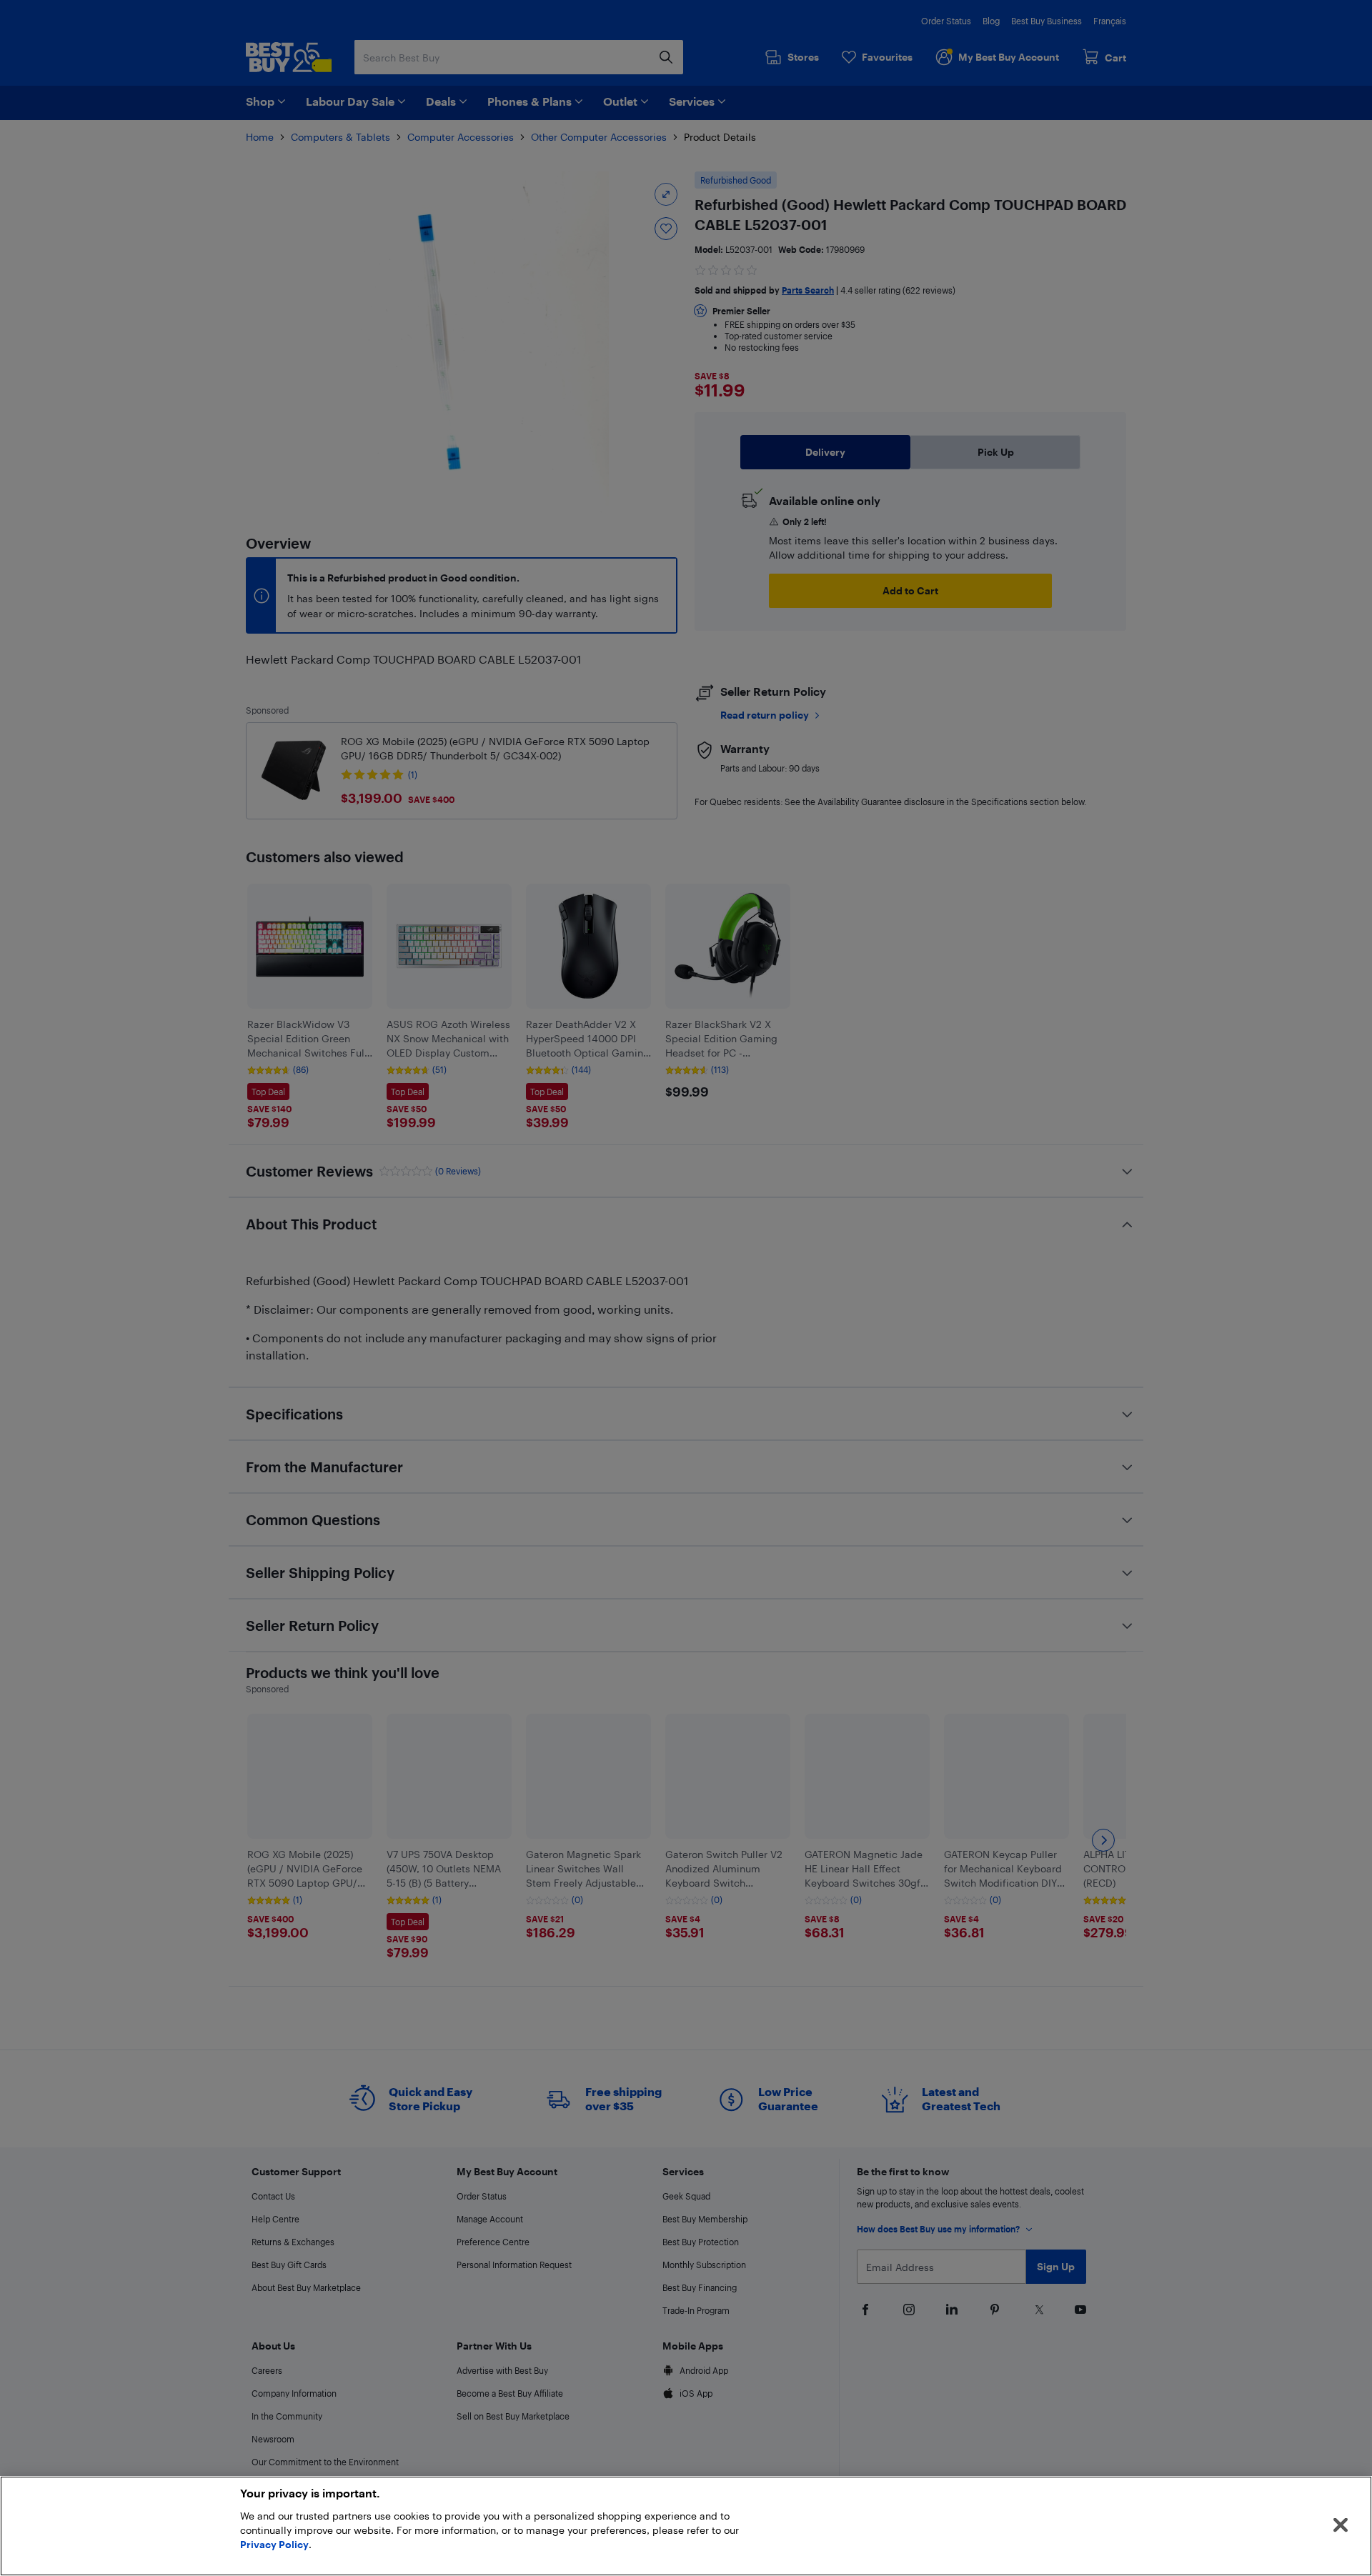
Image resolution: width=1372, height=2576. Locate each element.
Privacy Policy (274, 2544)
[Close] (1341, 2525)
